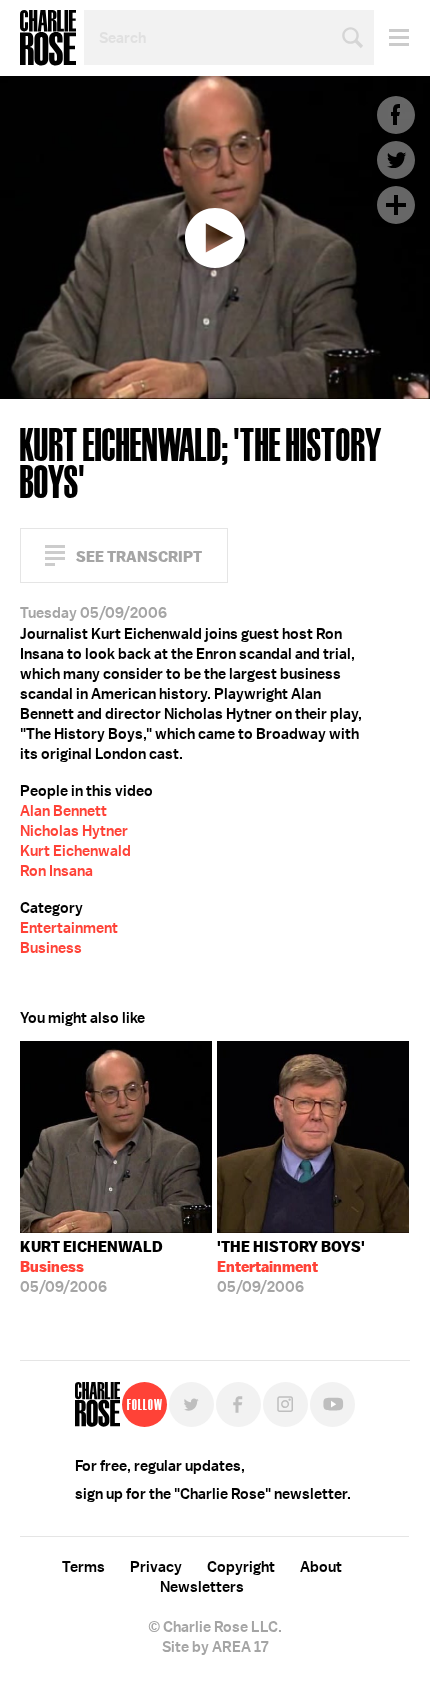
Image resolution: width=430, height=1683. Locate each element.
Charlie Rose (48, 38)
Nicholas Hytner (74, 831)
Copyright (241, 1567)
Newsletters (202, 1587)
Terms (83, 1567)
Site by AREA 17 (215, 1647)
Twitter (396, 160)
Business (51, 948)
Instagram (285, 1404)
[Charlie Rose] (97, 1404)
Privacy (156, 1567)
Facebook (396, 115)
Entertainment (69, 928)
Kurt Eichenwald (75, 851)
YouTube (332, 1404)
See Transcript (139, 556)
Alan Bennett (63, 811)
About (321, 1567)
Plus (396, 205)
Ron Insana (56, 871)
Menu (391, 37)
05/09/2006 (91, 1267)
